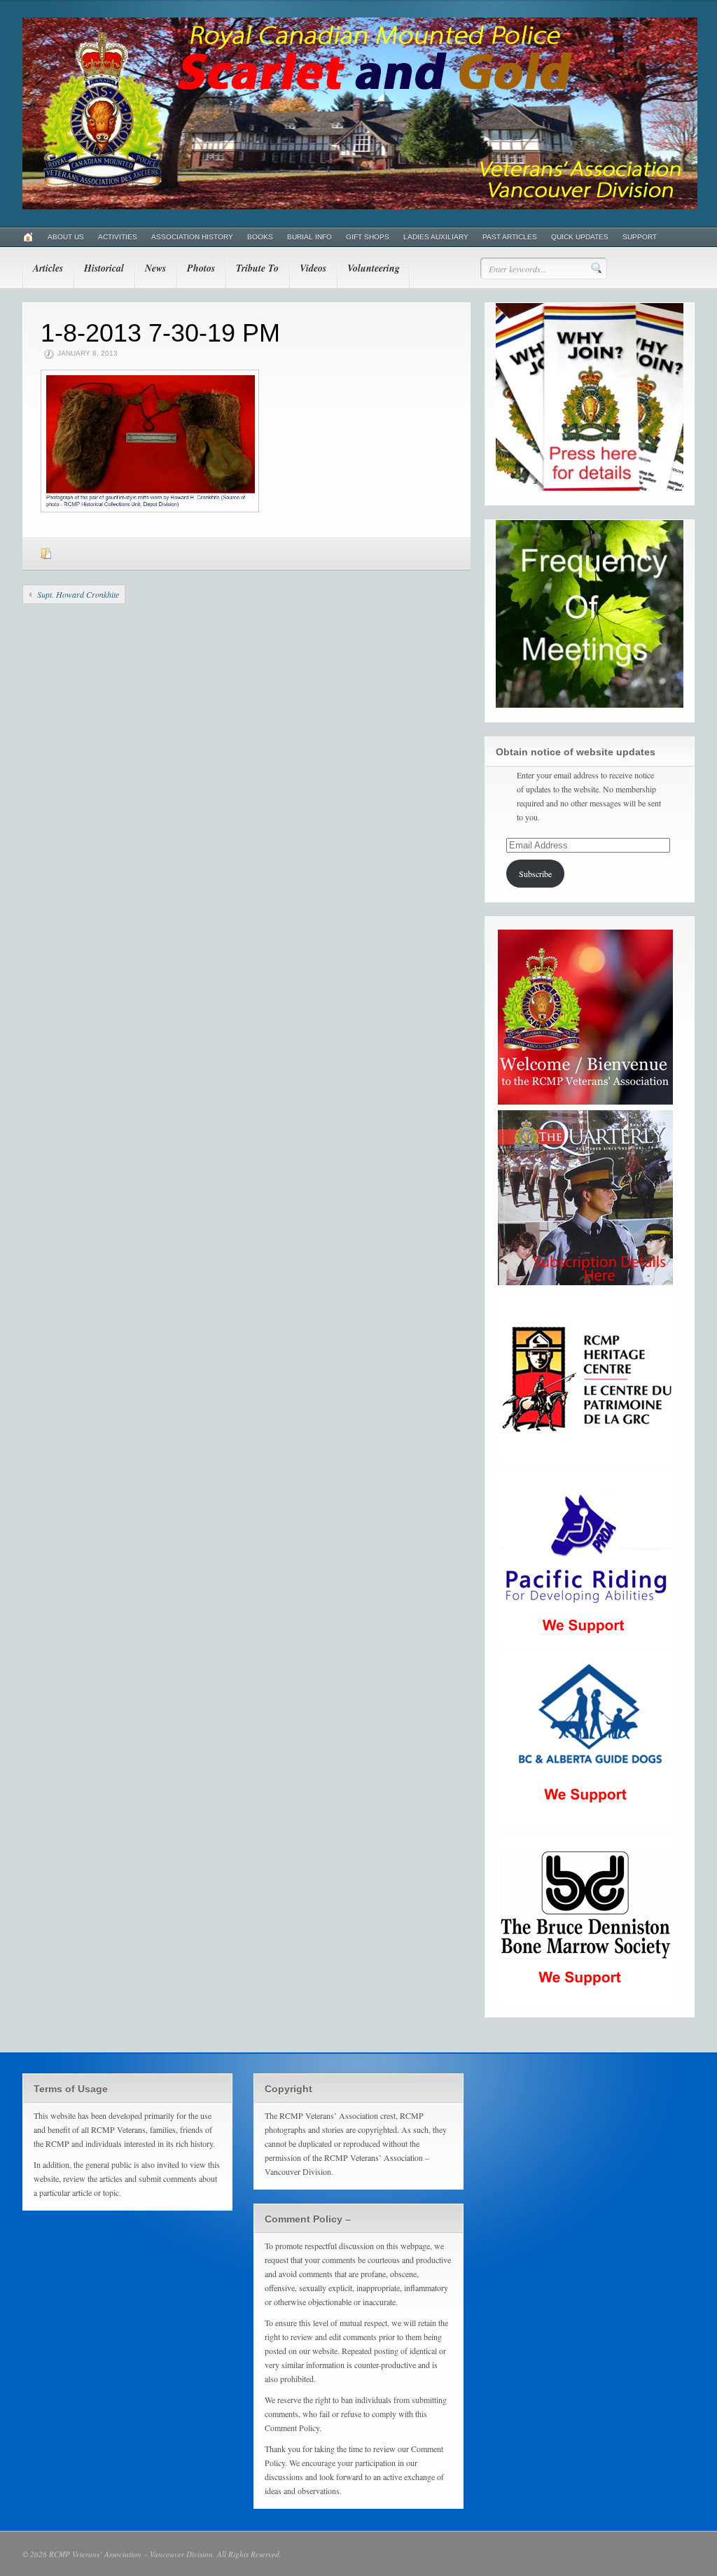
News (155, 268)
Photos (201, 268)
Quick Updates (580, 237)
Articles (48, 268)
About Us (66, 237)
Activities (118, 237)
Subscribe (535, 874)
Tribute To (257, 268)
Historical (104, 268)
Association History (192, 237)
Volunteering (374, 268)
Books (260, 237)
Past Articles (510, 237)
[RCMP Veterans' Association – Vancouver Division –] (360, 206)
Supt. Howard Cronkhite (78, 594)
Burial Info (309, 237)
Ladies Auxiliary (436, 237)
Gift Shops (368, 237)
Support (640, 237)
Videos (313, 268)
